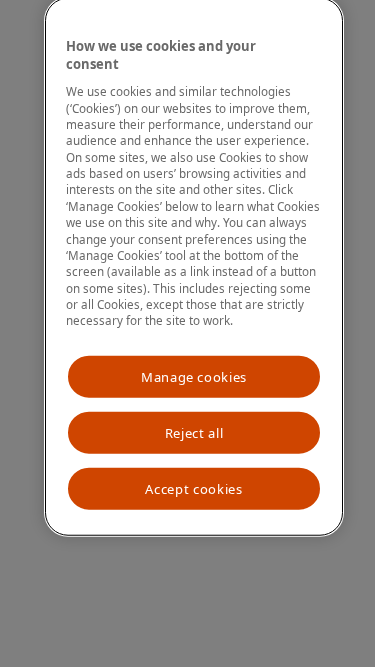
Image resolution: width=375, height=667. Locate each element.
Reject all (194, 433)
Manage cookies (194, 377)
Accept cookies (193, 489)
